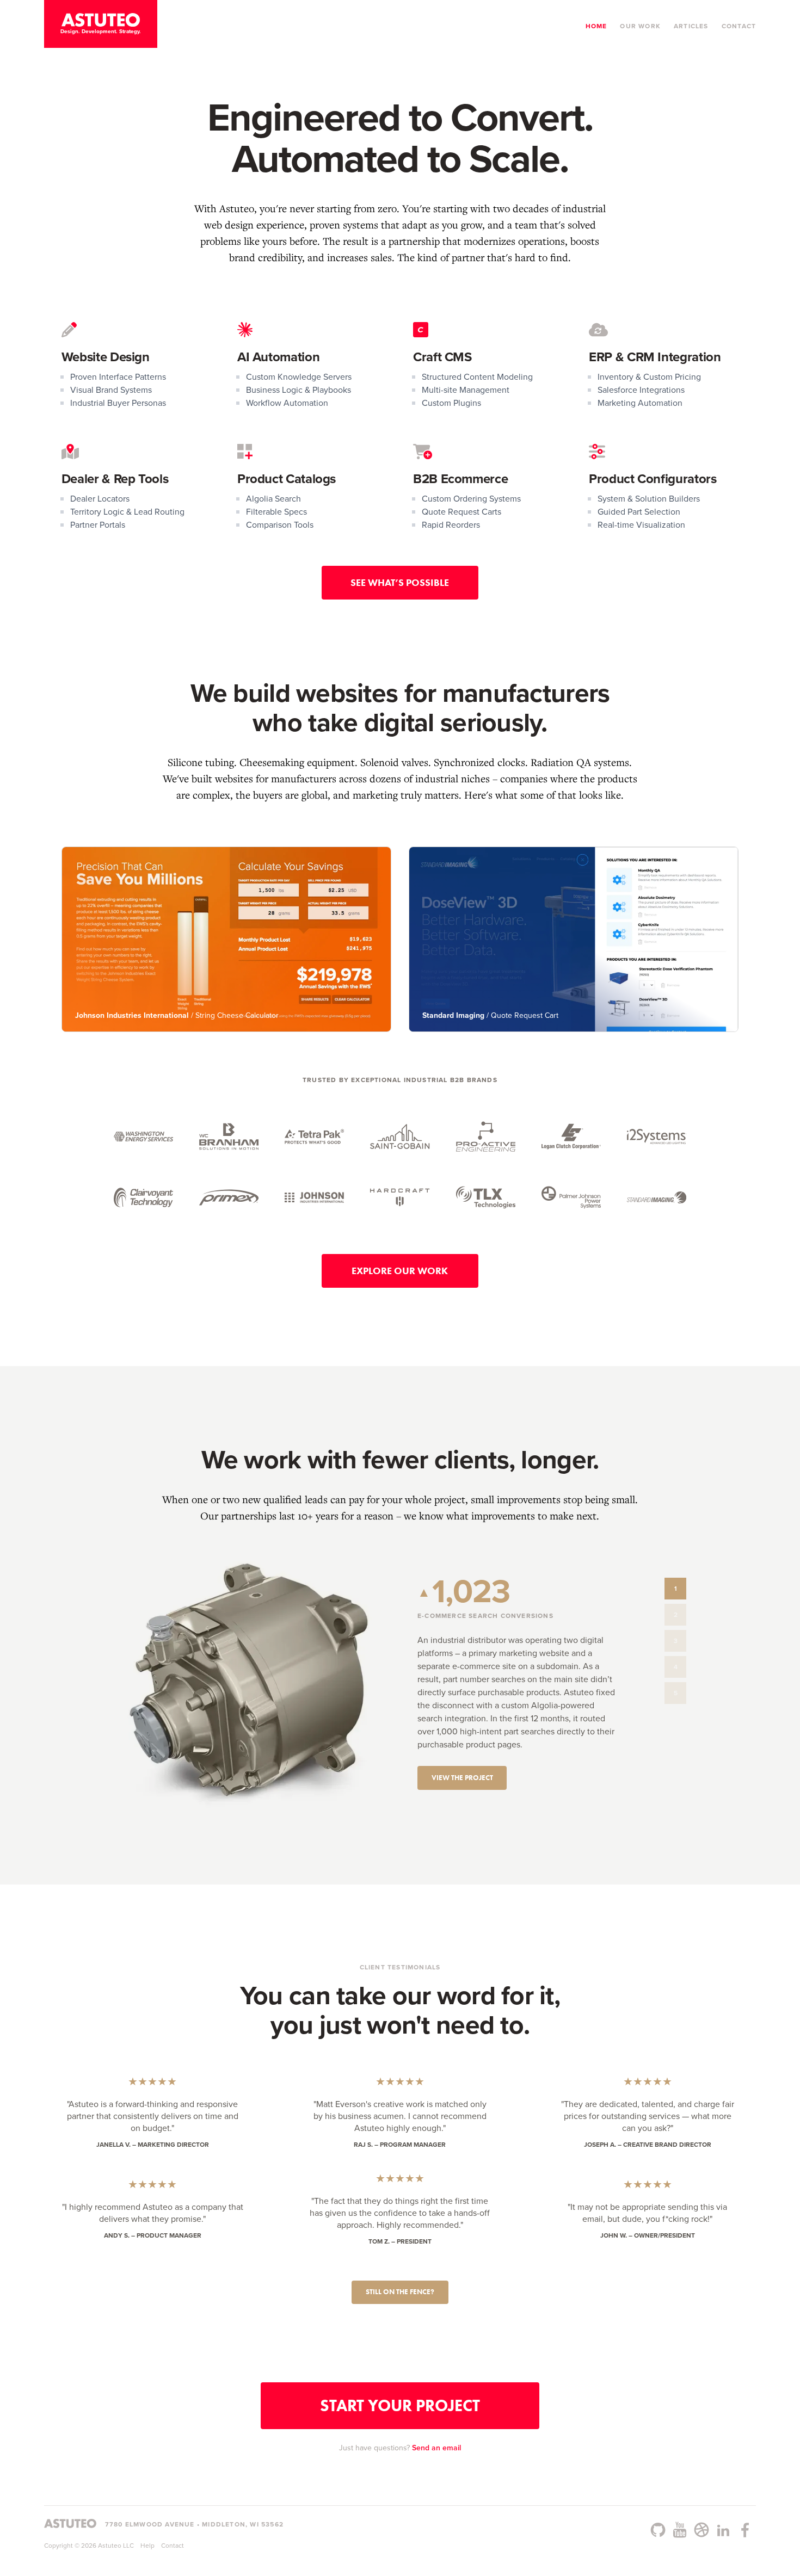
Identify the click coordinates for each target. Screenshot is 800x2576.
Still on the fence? (400, 2292)
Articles (691, 26)
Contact (739, 26)
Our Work (640, 26)
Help (147, 2546)
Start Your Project (400, 2405)
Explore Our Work (400, 1271)
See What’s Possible (400, 583)
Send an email (436, 2448)
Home (596, 26)
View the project (462, 1778)
